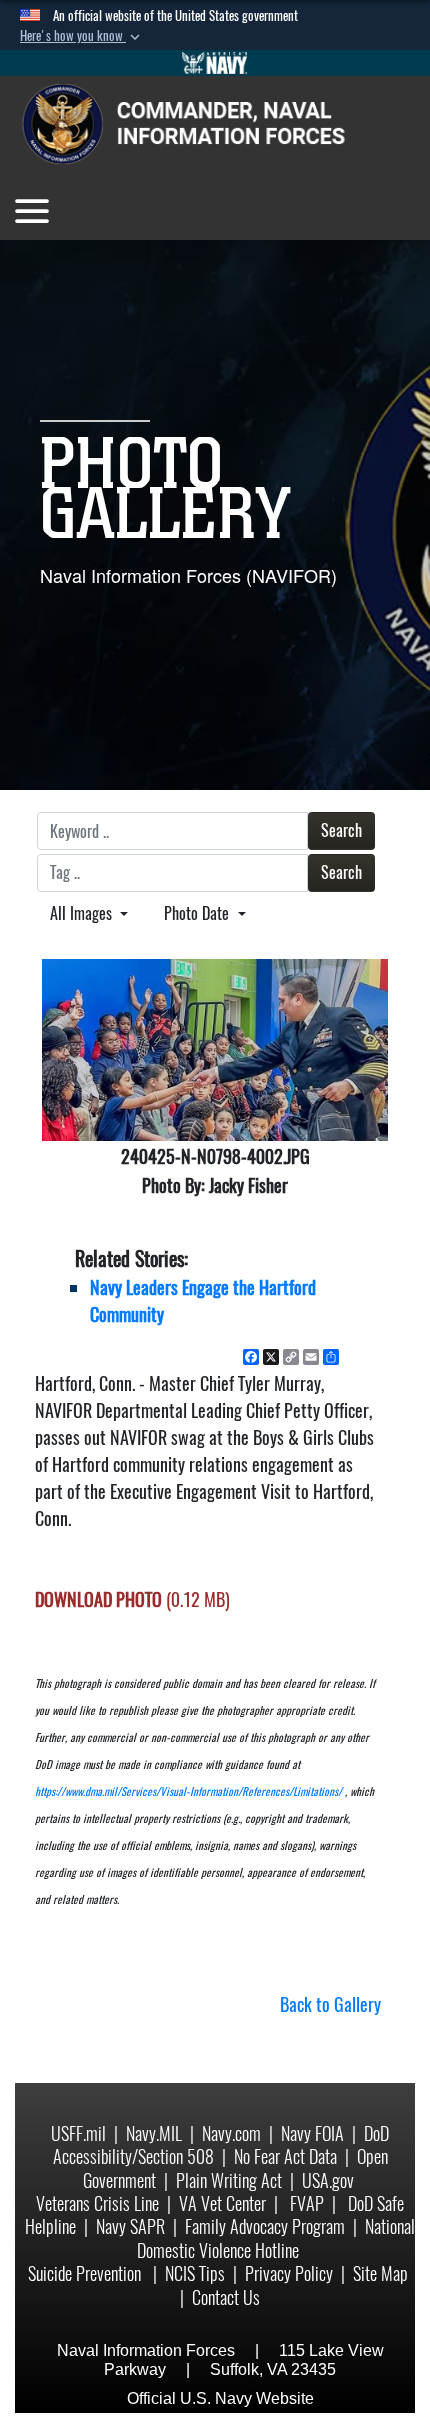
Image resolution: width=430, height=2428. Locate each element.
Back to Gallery (330, 2004)
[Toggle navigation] (32, 211)
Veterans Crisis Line (97, 2203)
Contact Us (226, 2297)
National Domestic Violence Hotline (276, 2238)
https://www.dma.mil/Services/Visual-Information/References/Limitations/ (188, 1791)
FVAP (307, 2203)
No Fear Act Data (285, 2156)
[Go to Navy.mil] (215, 63)
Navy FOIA (312, 2133)
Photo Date (198, 913)
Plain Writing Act (229, 2180)
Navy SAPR (130, 2226)
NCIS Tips (195, 2273)
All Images (83, 913)
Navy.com (231, 2133)
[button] (82, 36)
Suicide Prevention (86, 2273)
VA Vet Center (222, 2203)
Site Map (380, 2273)
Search (341, 830)
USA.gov (328, 2180)
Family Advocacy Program (265, 2226)
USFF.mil (78, 2133)
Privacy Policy (289, 2273)
